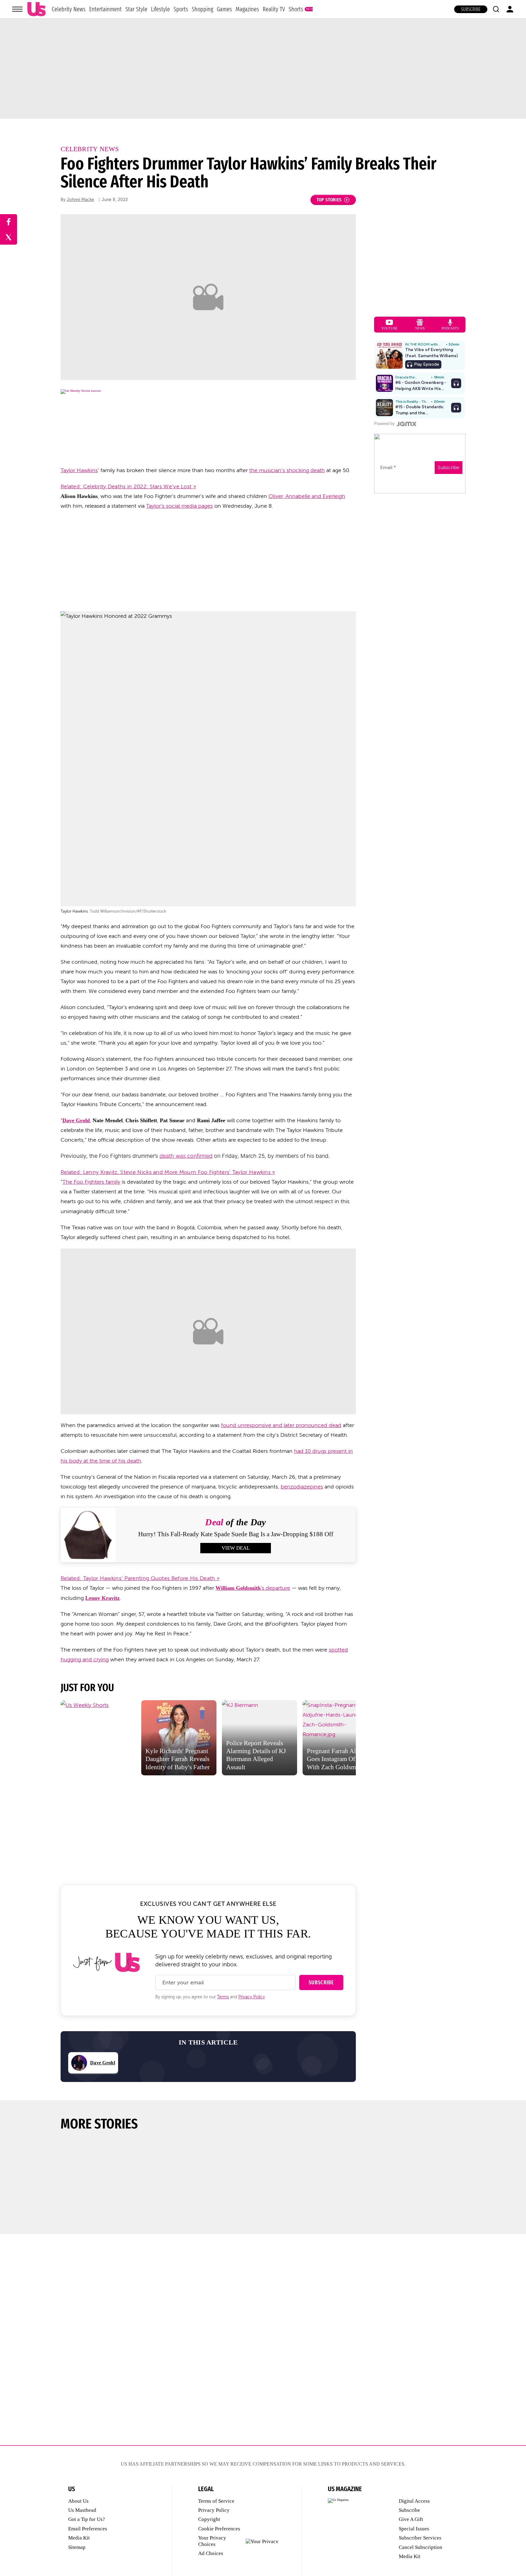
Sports (181, 9)
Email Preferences (88, 2529)
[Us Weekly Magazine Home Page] (37, 9)
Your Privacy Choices (212, 2541)
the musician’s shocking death (287, 470)
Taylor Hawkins (79, 470)
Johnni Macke (80, 200)
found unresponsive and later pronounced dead (281, 1425)
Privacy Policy (252, 1997)
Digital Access (414, 2501)
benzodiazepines (302, 1487)
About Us (78, 2501)
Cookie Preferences (219, 2529)
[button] (496, 9)
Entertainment (105, 9)
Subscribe (471, 9)
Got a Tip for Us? (87, 2519)
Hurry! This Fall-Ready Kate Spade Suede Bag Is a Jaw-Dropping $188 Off (236, 1534)
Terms (223, 1997)
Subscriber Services (420, 2538)
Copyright (209, 2519)
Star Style (136, 9)
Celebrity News (69, 9)
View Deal (236, 1548)
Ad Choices (211, 2553)
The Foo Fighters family (91, 1182)
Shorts (296, 9)
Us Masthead (82, 2510)
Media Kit (79, 2538)
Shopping (202, 9)
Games (224, 9)
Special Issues (414, 2529)
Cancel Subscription (421, 2547)
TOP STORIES (329, 200)
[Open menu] (17, 9)
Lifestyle (160, 9)
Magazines (247, 9)
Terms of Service (216, 2501)
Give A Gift (411, 2519)
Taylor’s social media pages (179, 506)
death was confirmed (186, 1156)
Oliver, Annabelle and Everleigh (307, 496)
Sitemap (77, 2547)
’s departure (253, 1588)
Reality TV (274, 9)
